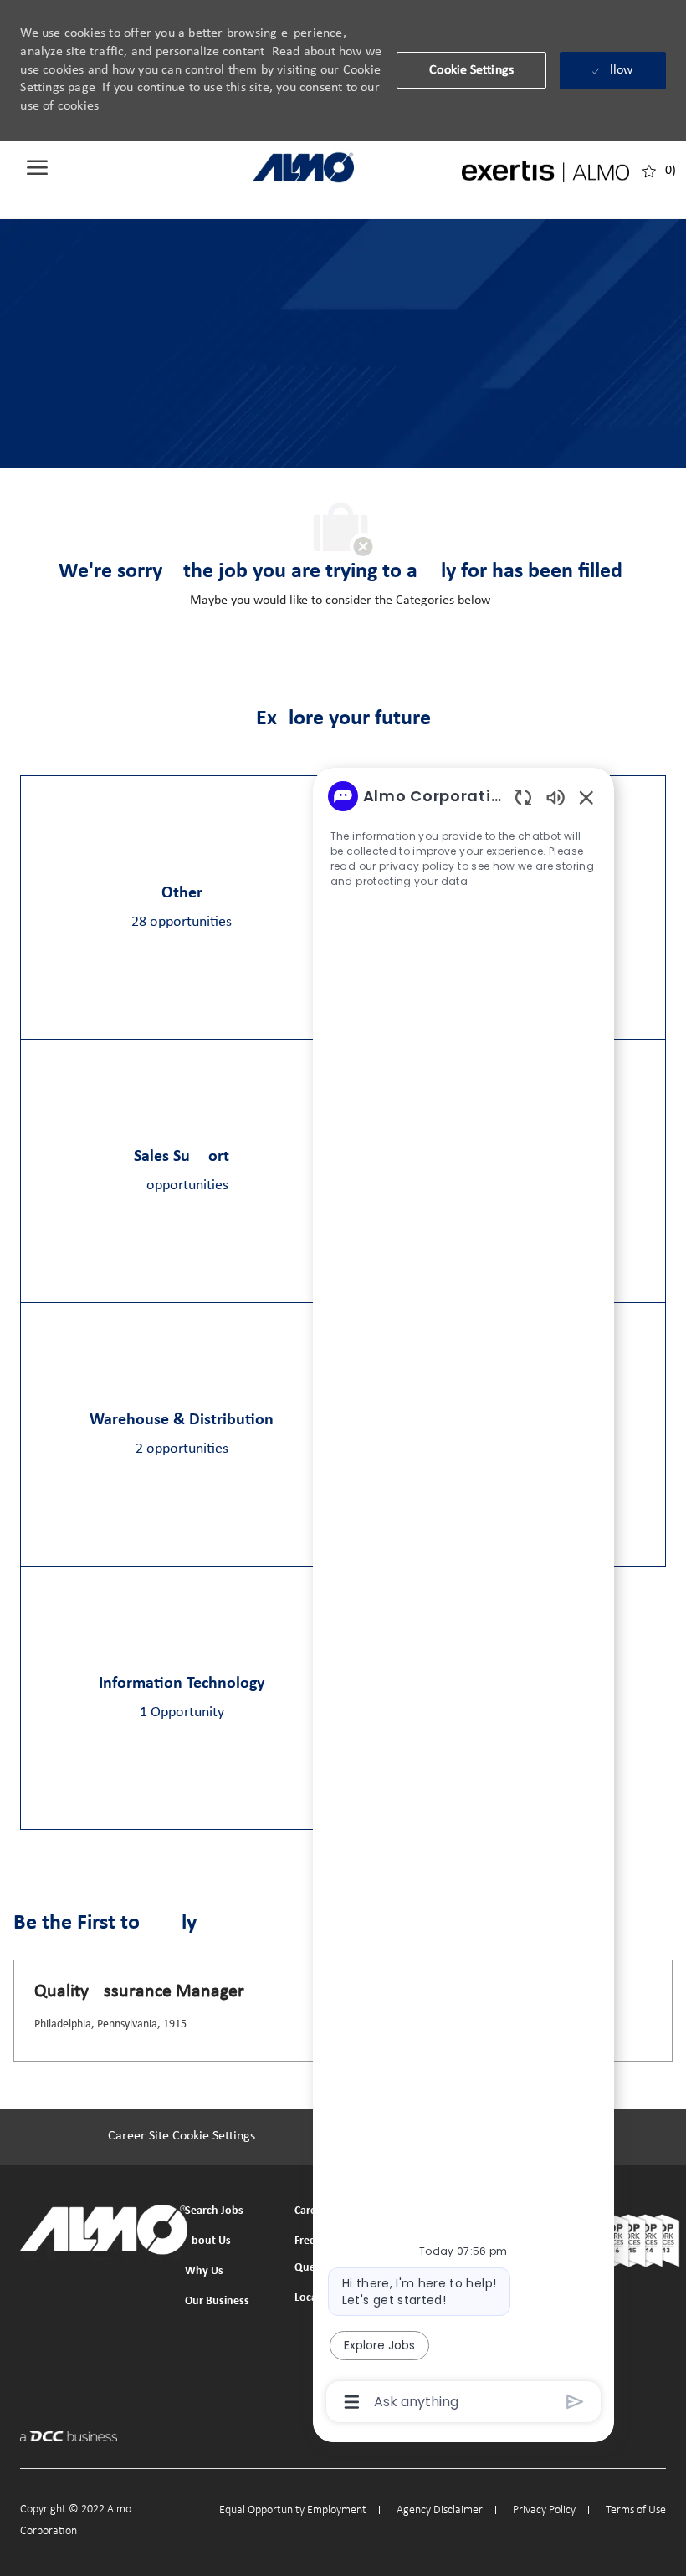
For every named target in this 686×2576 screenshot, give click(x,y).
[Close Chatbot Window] (586, 797)
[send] (575, 2402)
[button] (471, 70)
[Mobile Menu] (37, 167)
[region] (463, 1597)
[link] (304, 167)
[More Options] (352, 2402)
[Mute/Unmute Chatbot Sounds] (555, 797)
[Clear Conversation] (523, 797)
